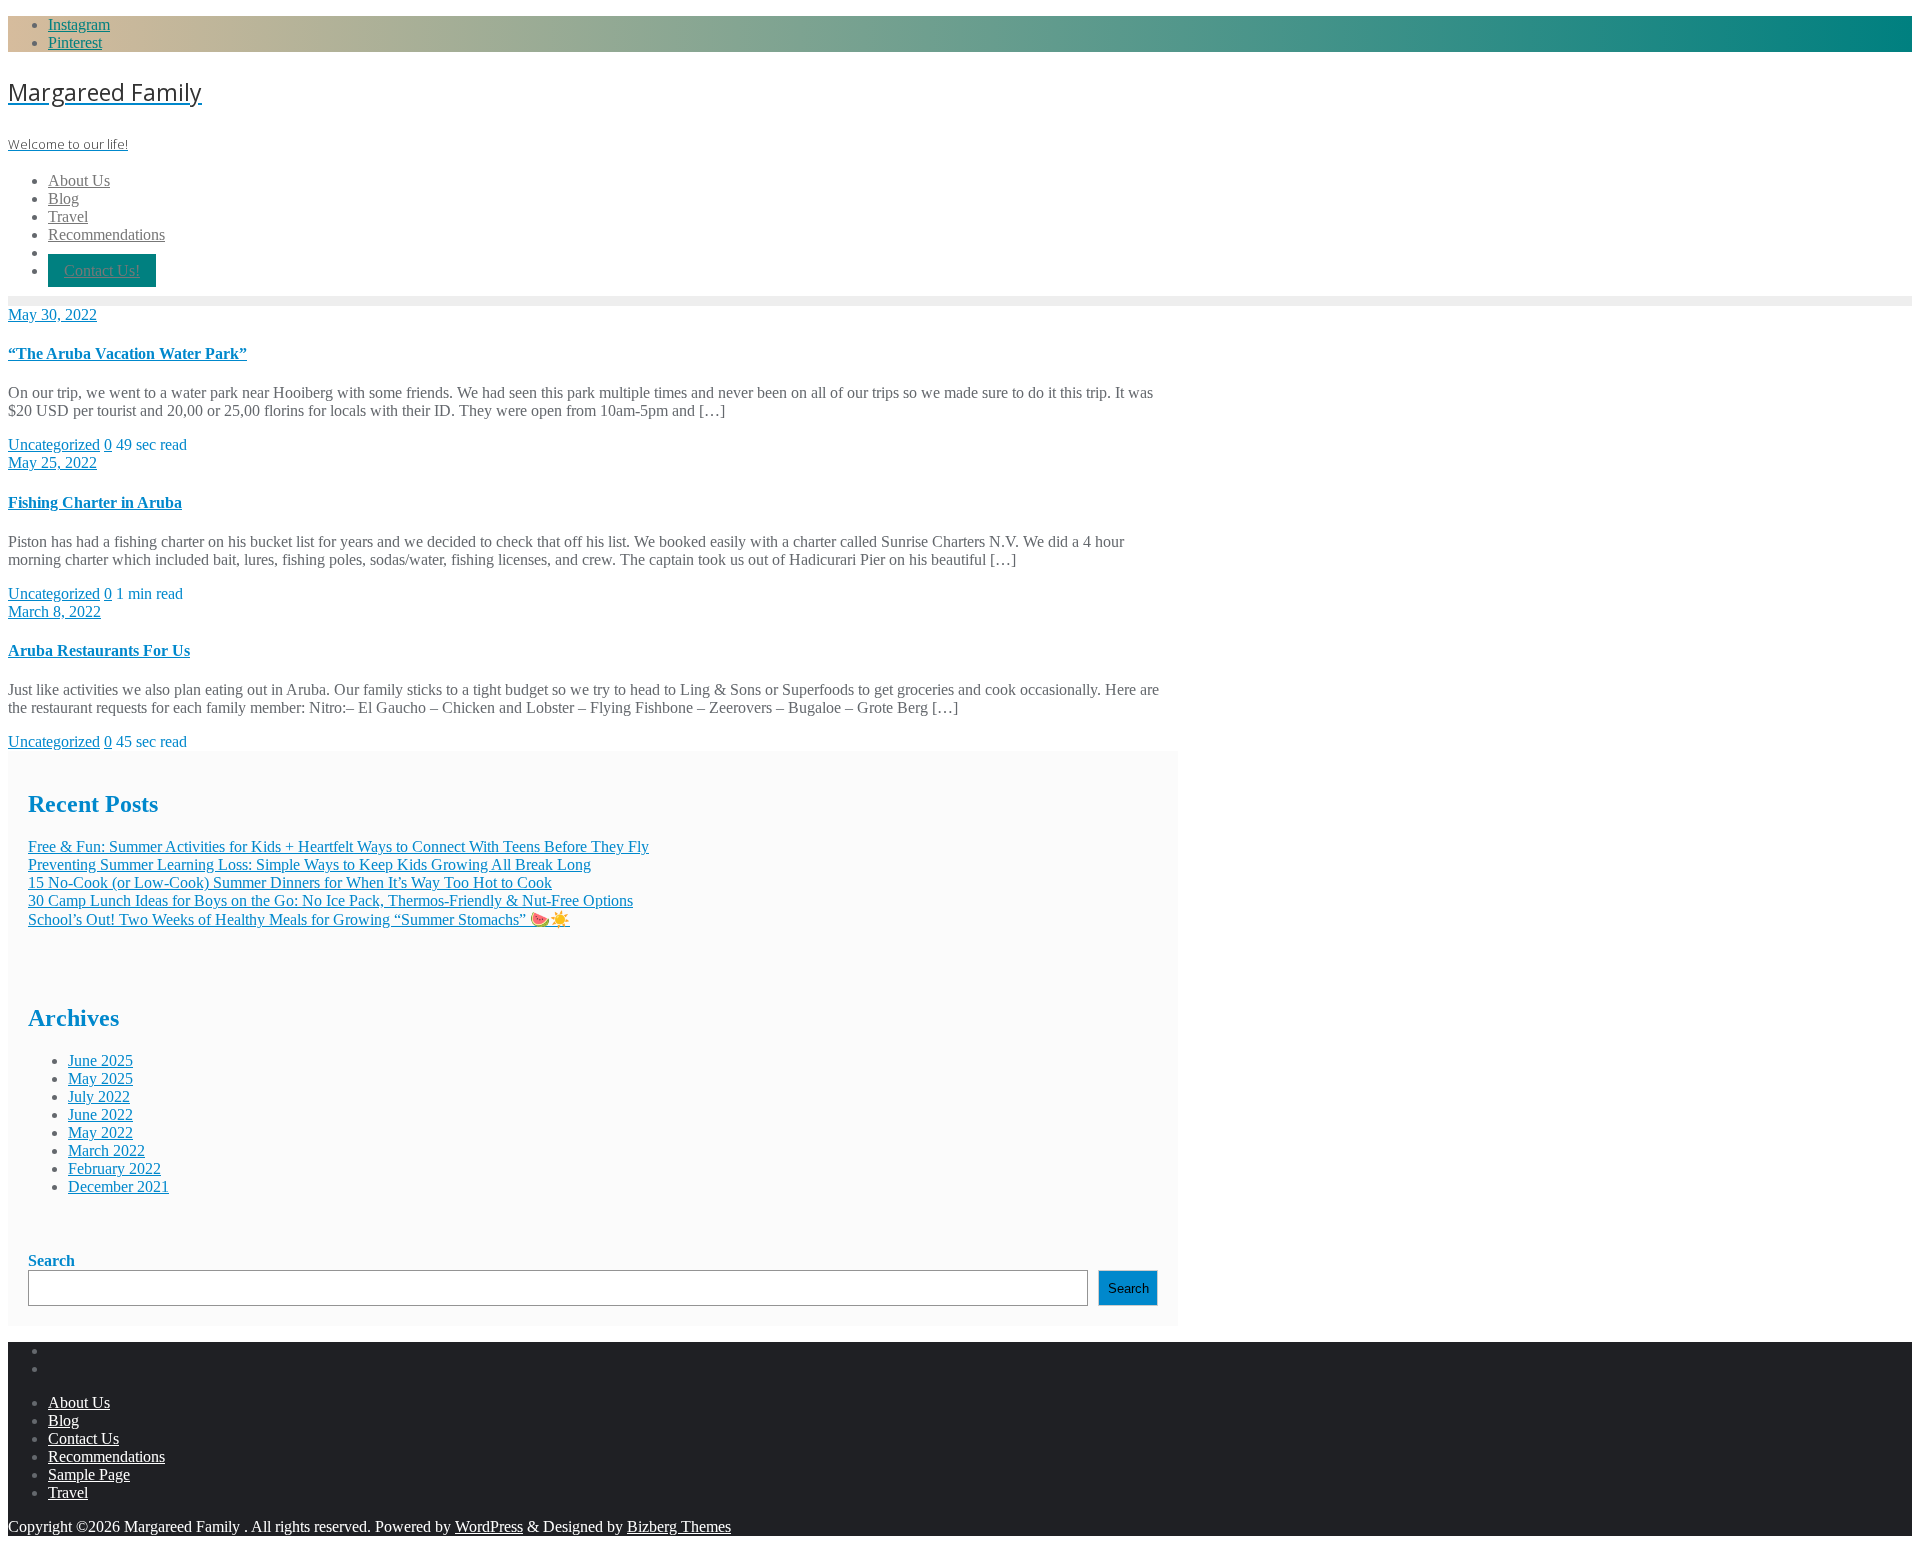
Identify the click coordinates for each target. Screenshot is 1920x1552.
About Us (79, 1402)
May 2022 (100, 1132)
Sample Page (89, 1474)
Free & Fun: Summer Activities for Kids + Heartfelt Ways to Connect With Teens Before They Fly (338, 846)
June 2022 (100, 1114)
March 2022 (106, 1150)
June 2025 (100, 1060)
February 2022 (114, 1168)
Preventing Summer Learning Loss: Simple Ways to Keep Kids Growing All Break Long (309, 864)
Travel (68, 1492)
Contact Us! (102, 270)
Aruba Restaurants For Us (99, 650)
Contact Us (83, 1438)
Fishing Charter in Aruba (95, 502)
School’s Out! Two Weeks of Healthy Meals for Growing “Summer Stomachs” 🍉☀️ (299, 919)
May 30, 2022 (52, 314)
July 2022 (99, 1096)
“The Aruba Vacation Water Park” (127, 353)
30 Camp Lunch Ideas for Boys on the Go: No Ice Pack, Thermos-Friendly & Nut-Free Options (330, 900)
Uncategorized (54, 444)
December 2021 (118, 1186)
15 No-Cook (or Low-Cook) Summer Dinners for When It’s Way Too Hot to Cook (290, 882)
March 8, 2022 (54, 611)
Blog (63, 1420)
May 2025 (100, 1078)
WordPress (489, 1526)
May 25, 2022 (52, 462)
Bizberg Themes (679, 1526)
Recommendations (106, 1456)
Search (51, 1260)
